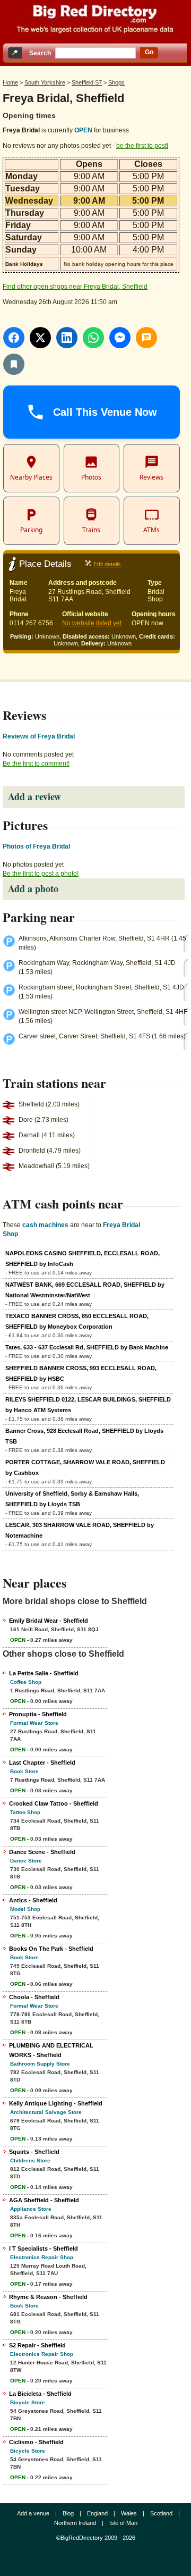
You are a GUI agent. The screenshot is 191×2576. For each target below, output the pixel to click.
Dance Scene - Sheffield (42, 1852)
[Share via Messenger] (120, 338)
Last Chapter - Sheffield (42, 1763)
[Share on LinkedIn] (67, 338)
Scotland (161, 2513)
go (149, 52)
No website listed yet (92, 623)
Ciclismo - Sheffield (36, 2442)
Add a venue (33, 2513)
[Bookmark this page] (14, 364)
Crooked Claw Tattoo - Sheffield (54, 1803)
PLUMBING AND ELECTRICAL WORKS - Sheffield (51, 2050)
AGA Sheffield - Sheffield (44, 2200)
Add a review (34, 796)
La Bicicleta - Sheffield (40, 2394)
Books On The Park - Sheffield (51, 1949)
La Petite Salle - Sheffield (44, 1673)
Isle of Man (123, 2523)
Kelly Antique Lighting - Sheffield (56, 2103)
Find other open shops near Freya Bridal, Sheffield (75, 287)
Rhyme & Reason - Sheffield (48, 2297)
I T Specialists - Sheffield (44, 2248)
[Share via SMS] (146, 338)
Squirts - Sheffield (34, 2152)
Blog (68, 2513)
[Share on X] (40, 338)
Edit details (107, 564)
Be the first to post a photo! (41, 874)
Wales (129, 2513)
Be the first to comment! (36, 763)
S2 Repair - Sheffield (37, 2345)
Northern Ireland (75, 2523)
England (97, 2513)
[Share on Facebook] (14, 338)
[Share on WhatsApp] (93, 338)
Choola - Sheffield (34, 1997)
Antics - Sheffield (33, 1900)
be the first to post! (142, 146)
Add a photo (33, 888)
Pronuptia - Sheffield (38, 1714)
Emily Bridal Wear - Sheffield (49, 1621)
